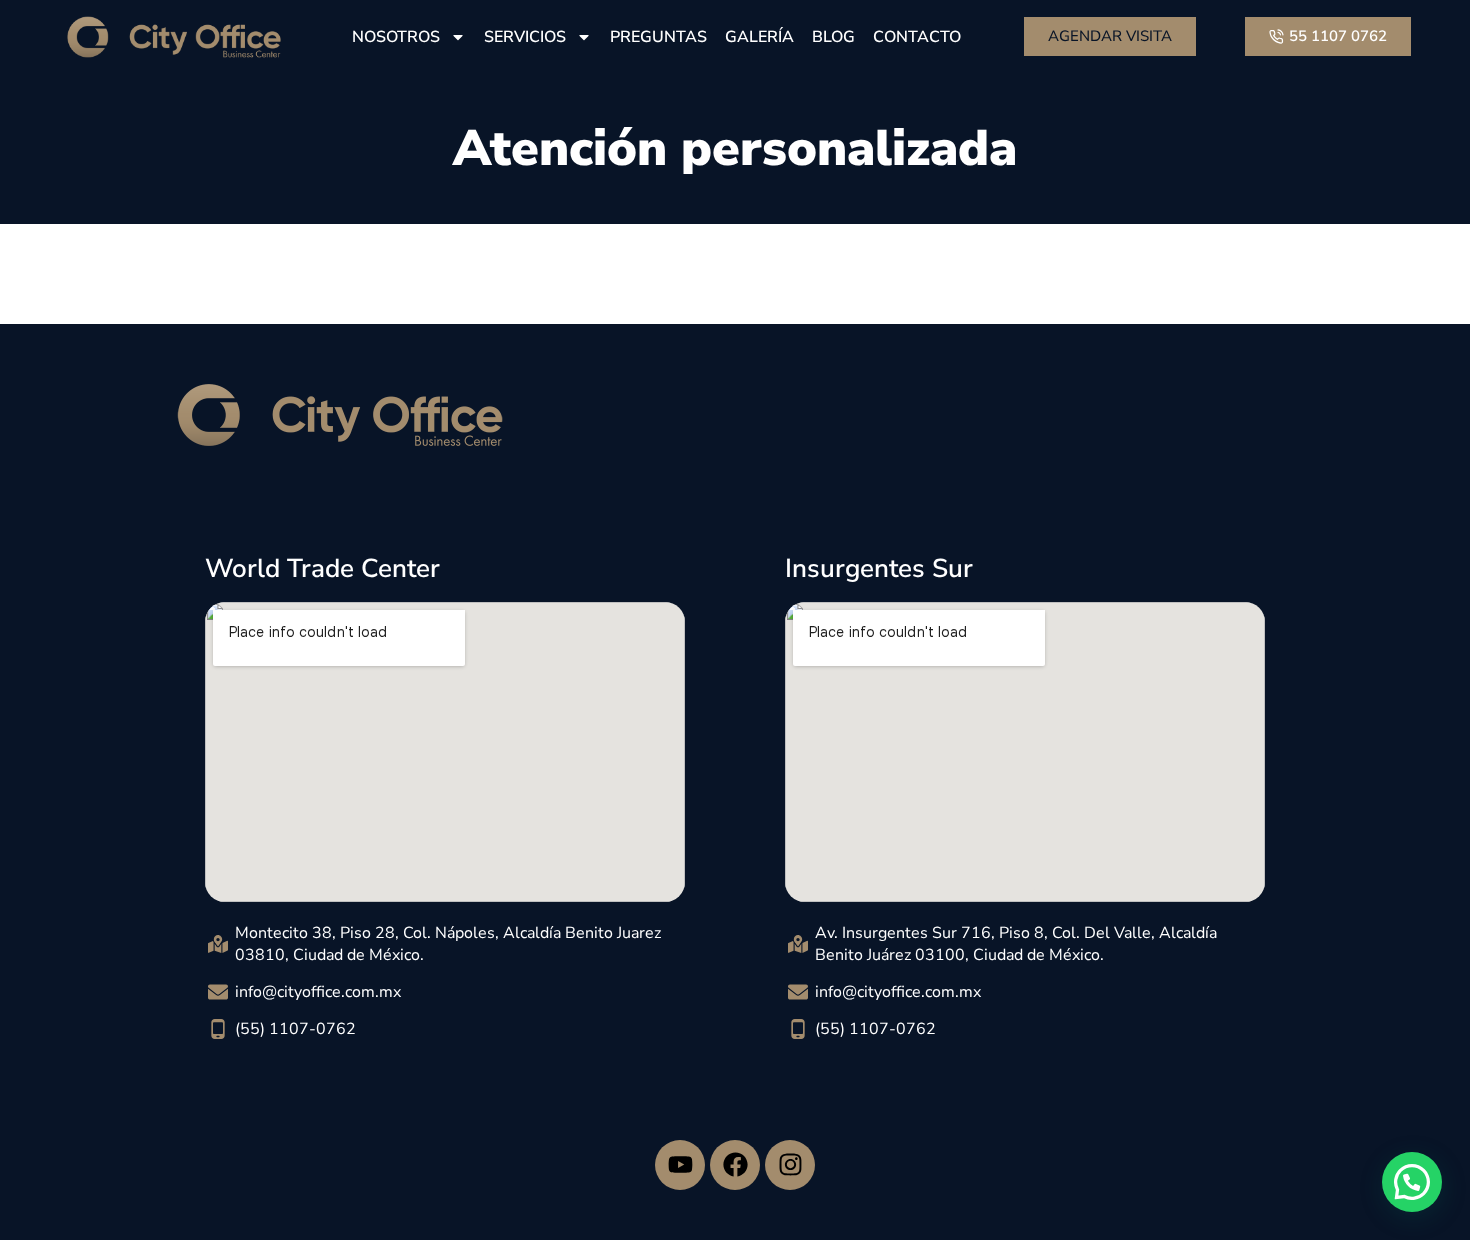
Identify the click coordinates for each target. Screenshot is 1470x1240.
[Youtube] (680, 1165)
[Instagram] (790, 1165)
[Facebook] (735, 1165)
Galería (759, 37)
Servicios (525, 37)
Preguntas (658, 37)
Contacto (917, 37)
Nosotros (396, 37)
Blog (833, 37)
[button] (1412, 1182)
